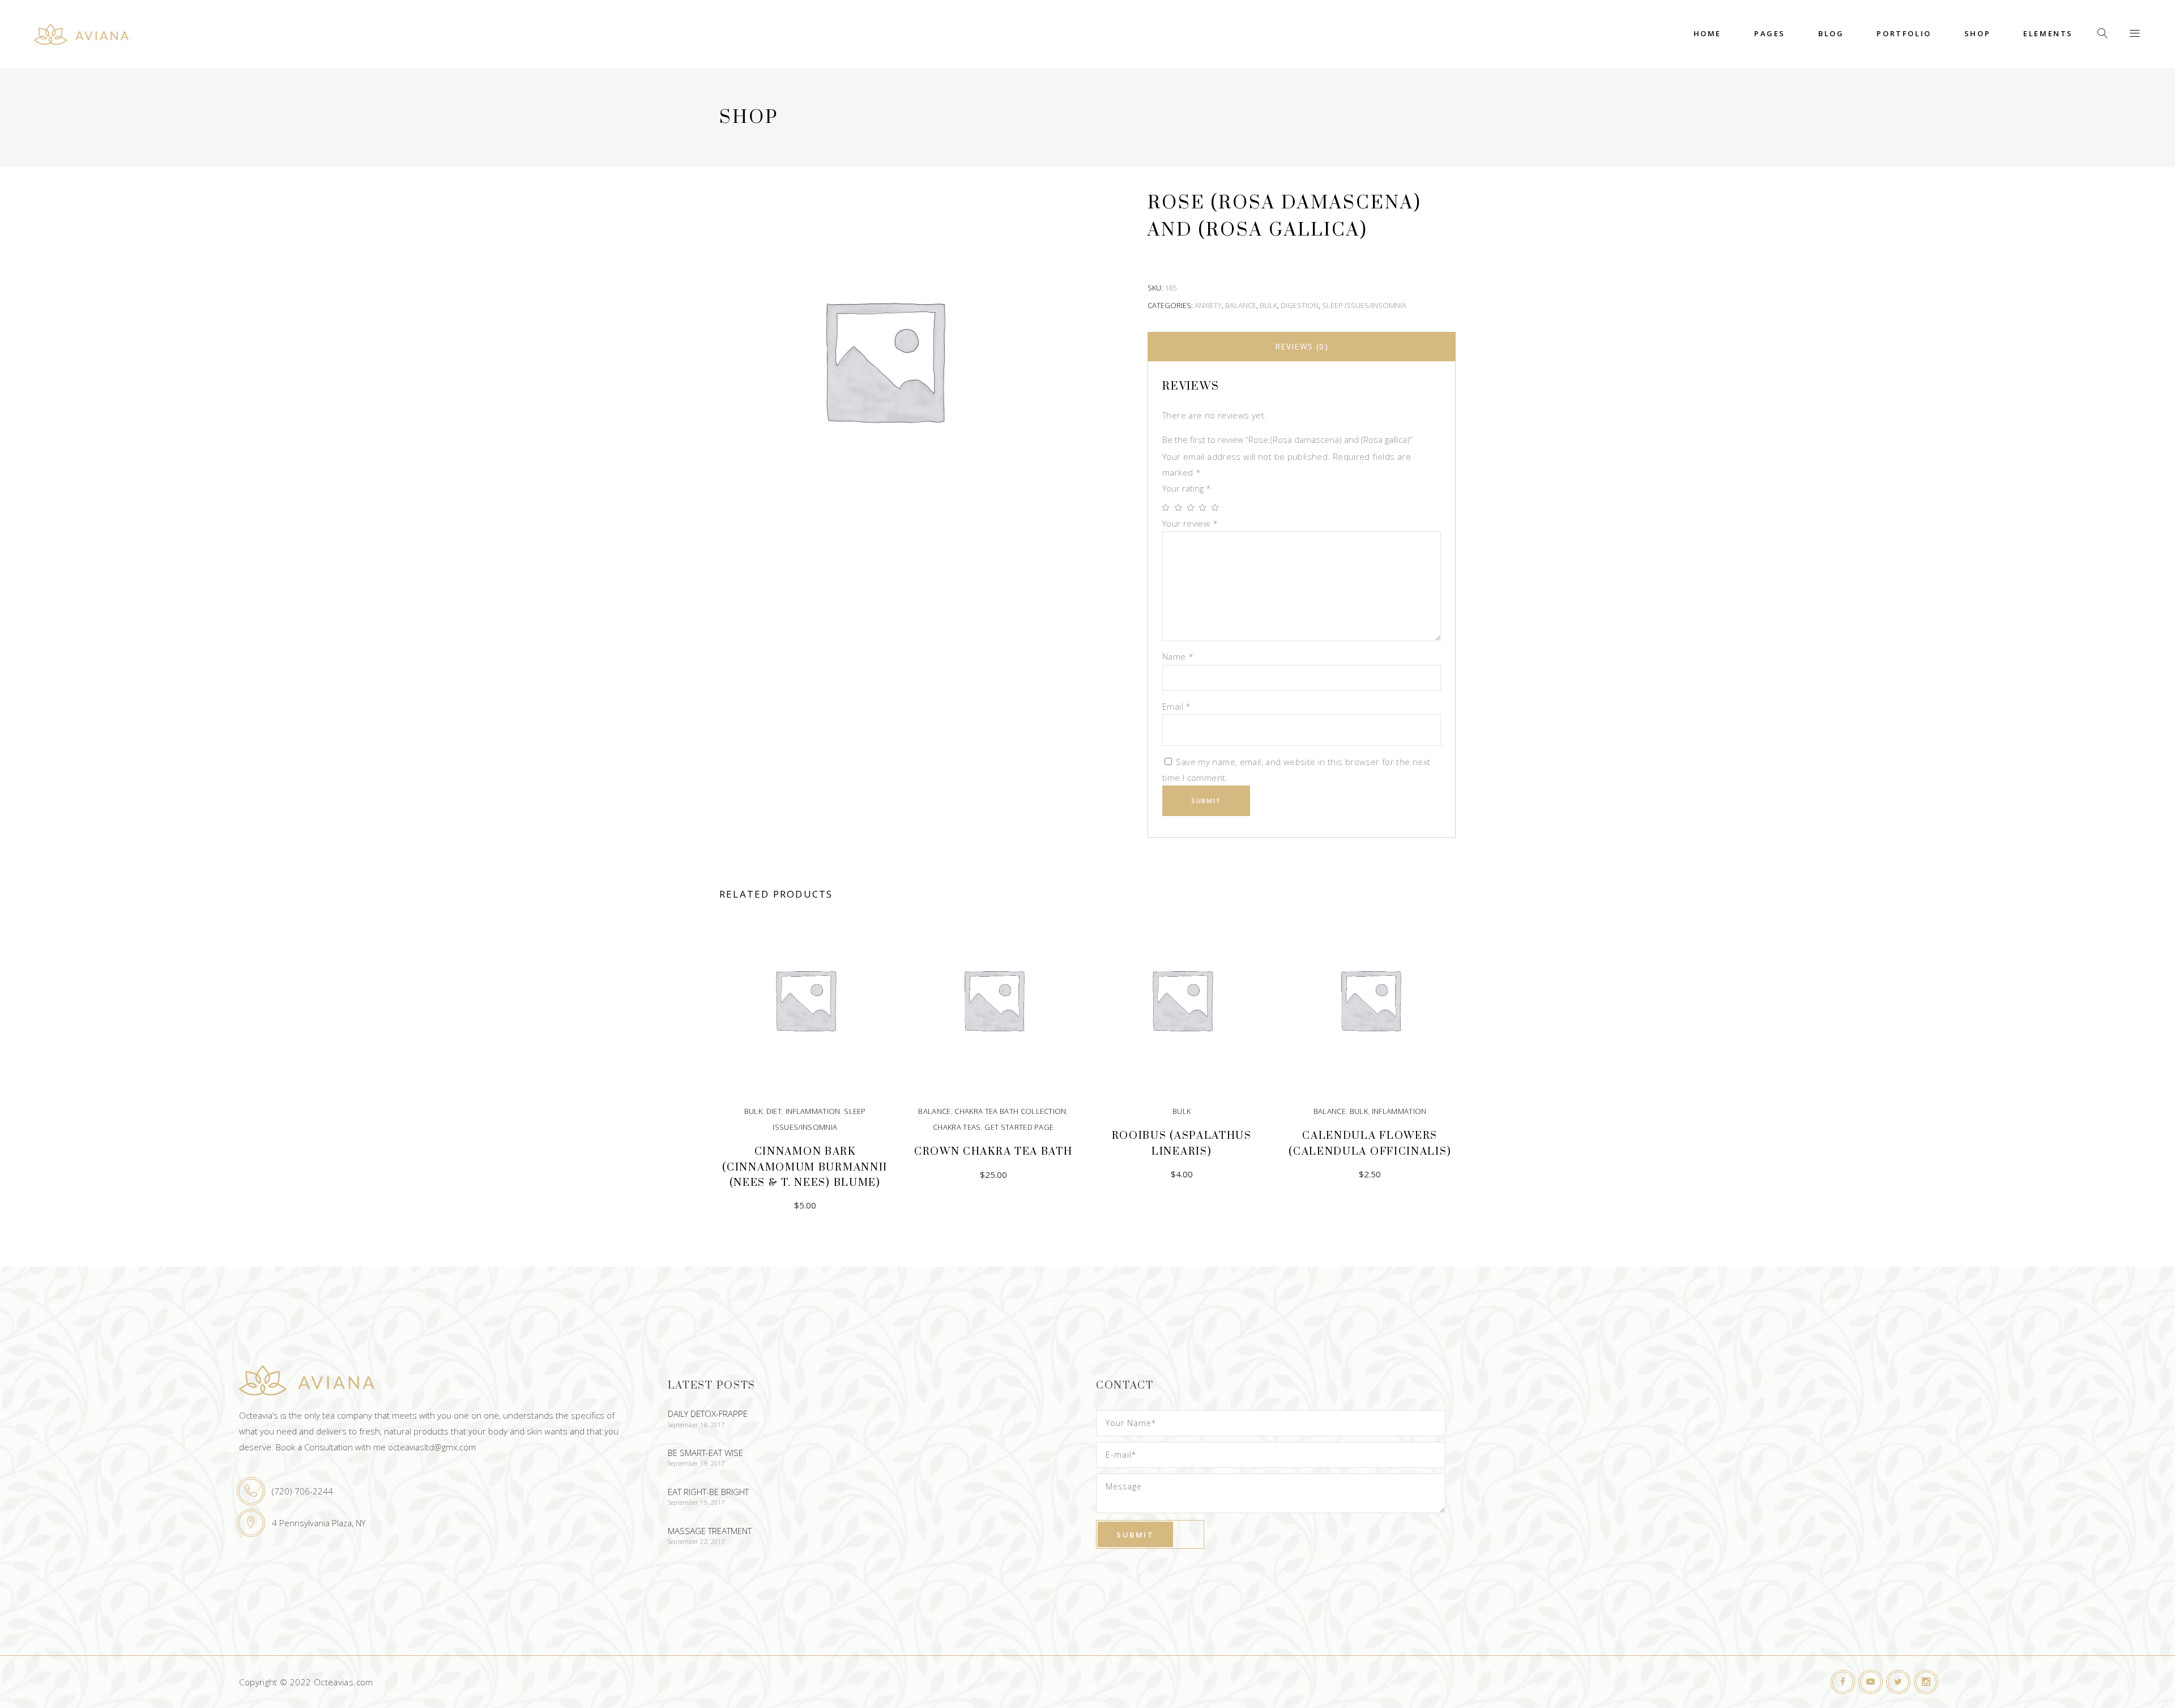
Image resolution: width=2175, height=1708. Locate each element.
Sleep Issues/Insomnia (1364, 305)
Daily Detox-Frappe (708, 1414)
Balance (1241, 305)
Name (1178, 656)
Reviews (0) (1302, 346)
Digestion (1300, 305)
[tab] (1302, 347)
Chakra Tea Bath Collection (1010, 1111)
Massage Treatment (710, 1531)
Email (1177, 706)
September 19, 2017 (696, 1463)
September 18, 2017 (696, 1425)
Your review (1190, 523)
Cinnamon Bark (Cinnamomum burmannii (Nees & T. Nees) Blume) (805, 1167)
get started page (1019, 1127)
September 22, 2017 (696, 1541)
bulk (1268, 305)
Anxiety (1208, 305)
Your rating (1187, 488)
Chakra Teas (957, 1127)
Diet (774, 1111)
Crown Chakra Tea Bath (993, 1152)
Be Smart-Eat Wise (705, 1453)
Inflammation (813, 1111)
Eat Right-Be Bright (708, 1492)
